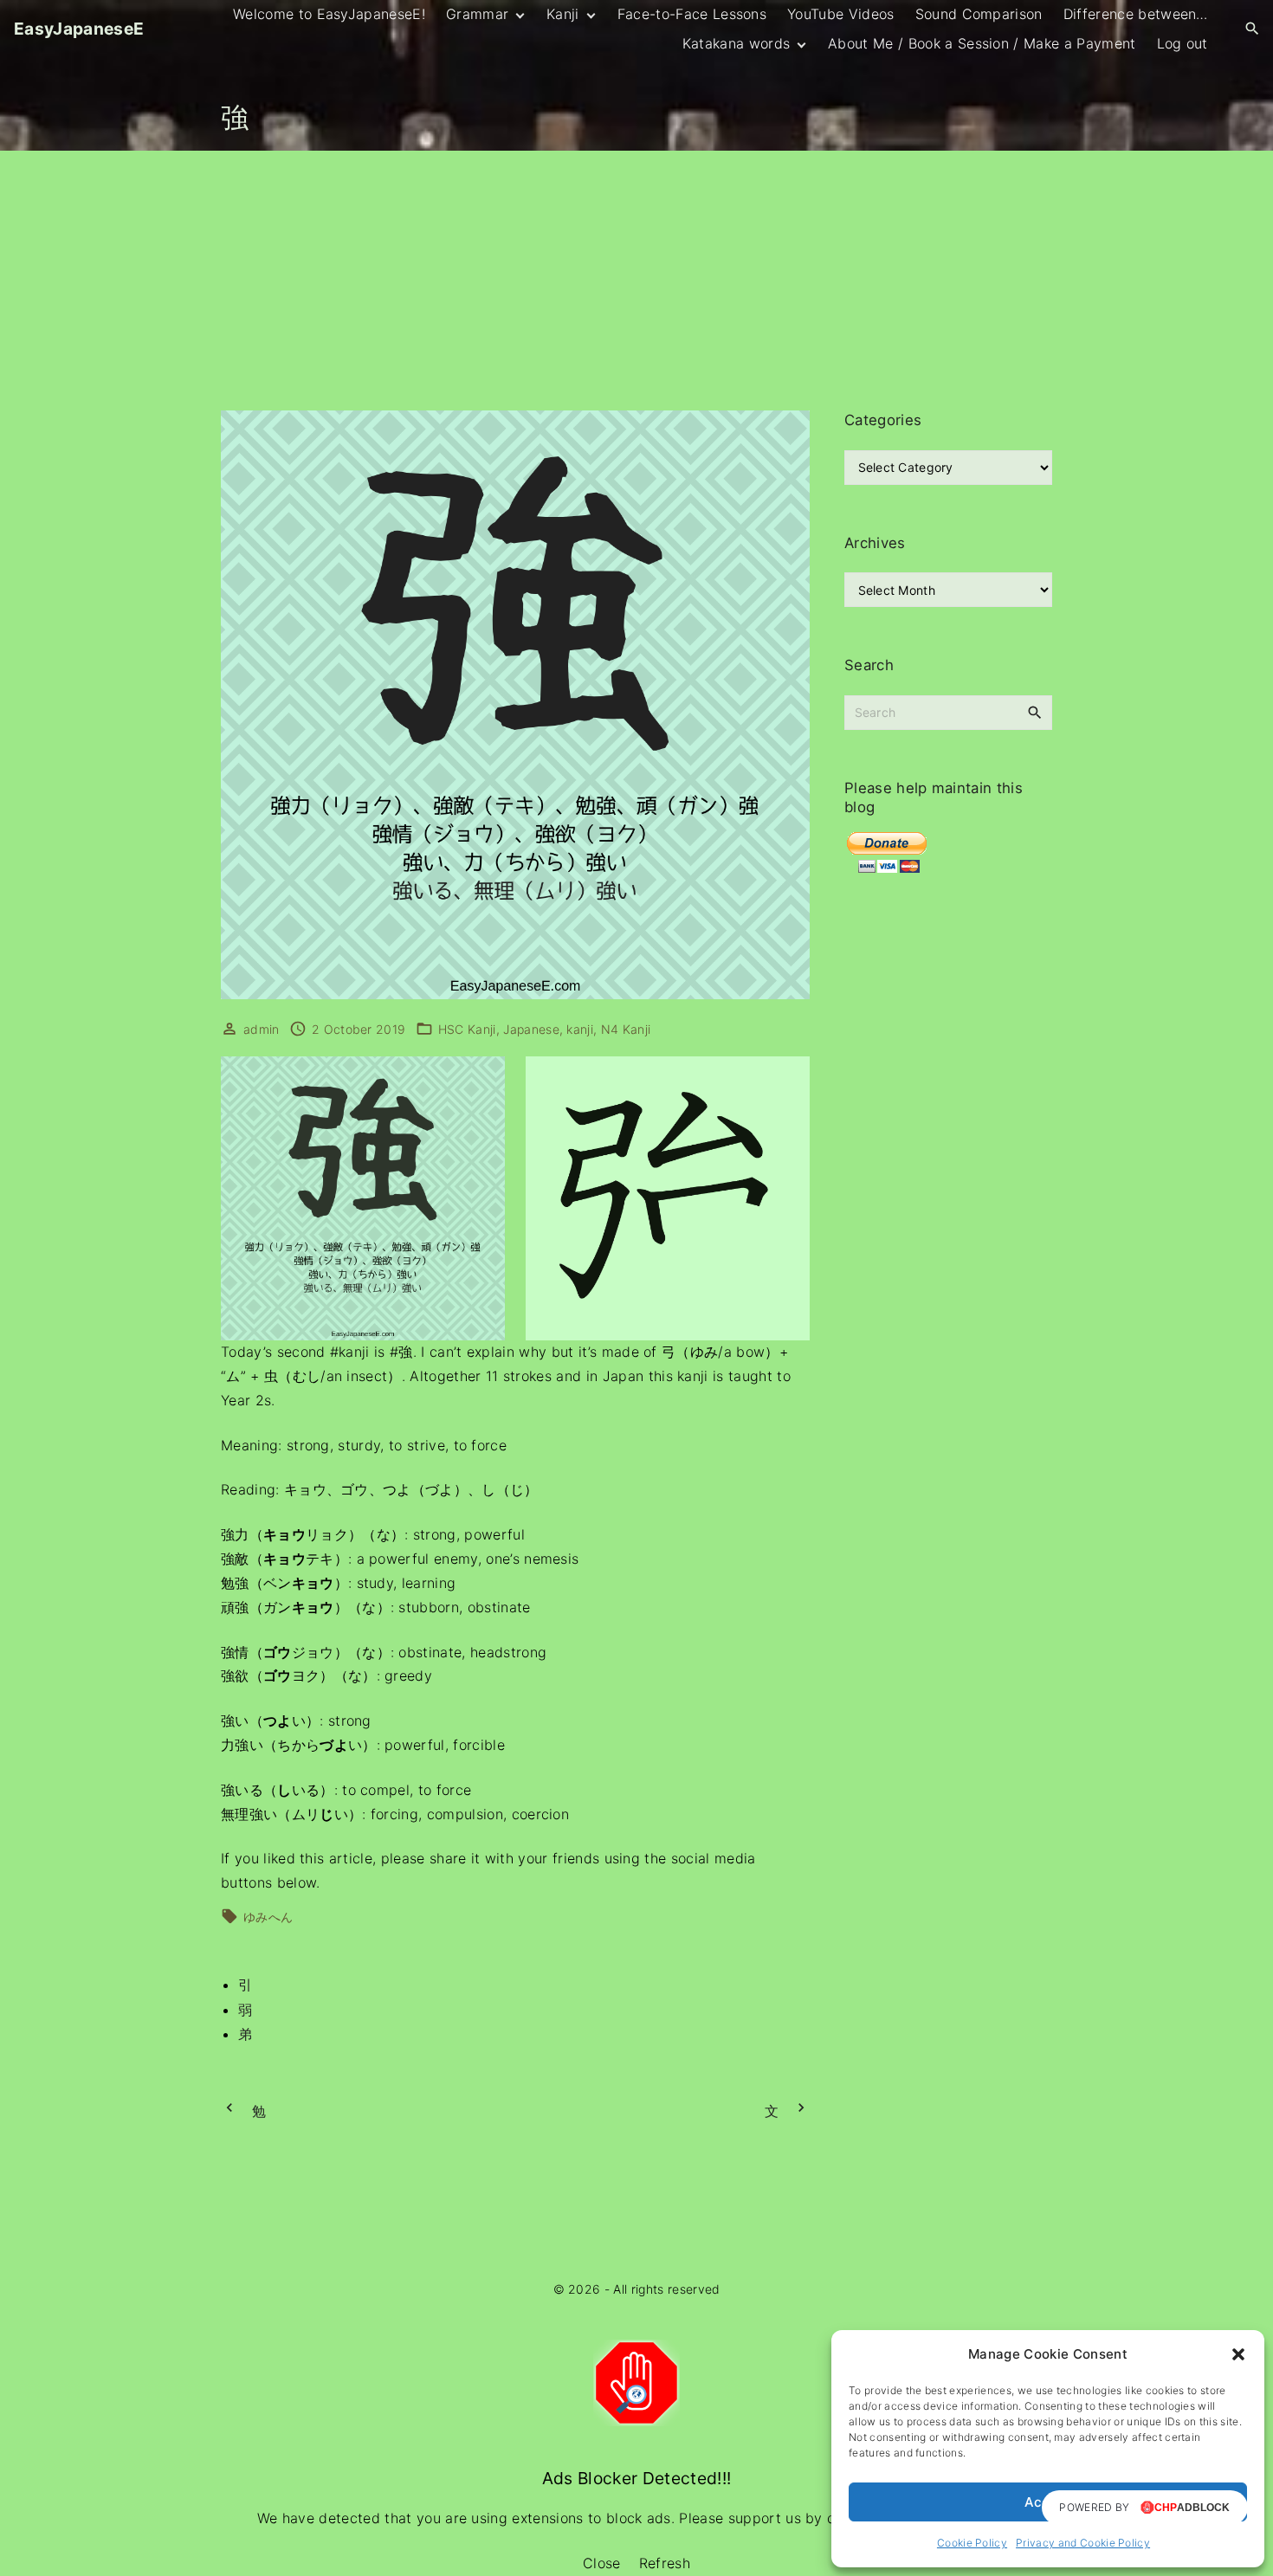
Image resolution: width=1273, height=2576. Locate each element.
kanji (580, 1029)
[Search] (1035, 712)
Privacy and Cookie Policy (1083, 2543)
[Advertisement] (636, 281)
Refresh (665, 2563)
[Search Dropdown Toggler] (1253, 29)
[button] (1238, 2354)
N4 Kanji (626, 1029)
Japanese (531, 1029)
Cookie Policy (972, 2543)
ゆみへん (268, 1917)
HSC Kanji (467, 1029)
